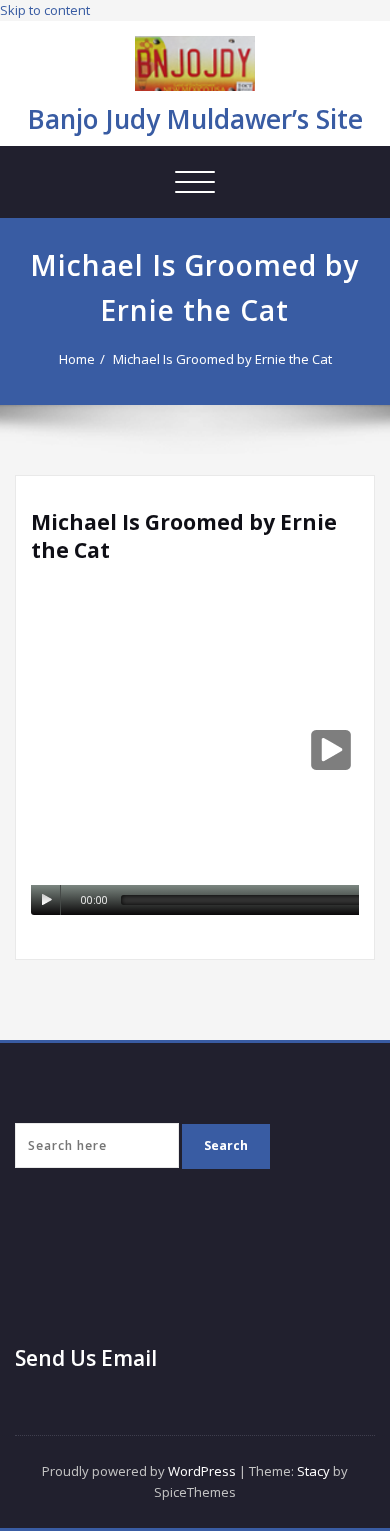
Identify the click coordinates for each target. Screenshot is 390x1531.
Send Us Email (86, 1358)
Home (77, 359)
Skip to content (45, 10)
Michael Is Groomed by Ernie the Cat (222, 359)
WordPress (202, 1471)
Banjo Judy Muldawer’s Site (195, 119)
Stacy (313, 1471)
